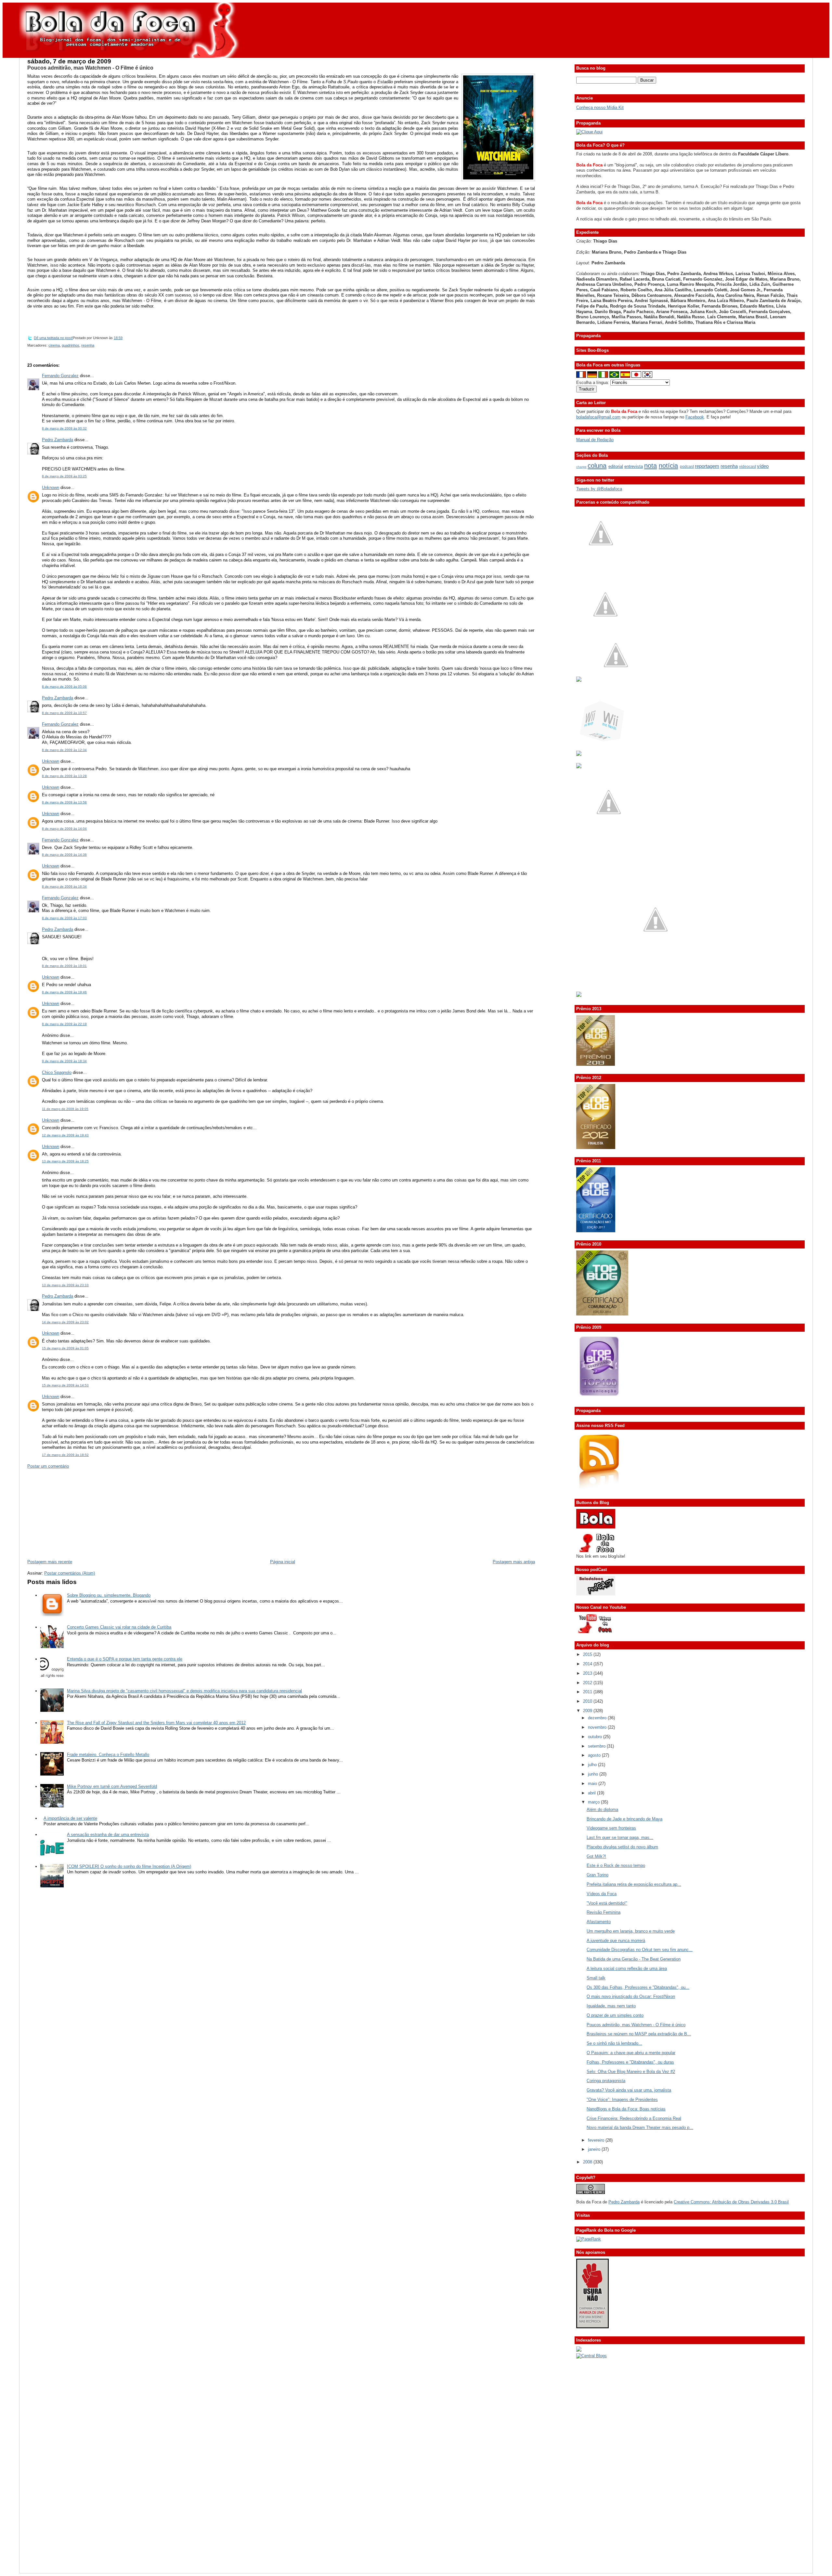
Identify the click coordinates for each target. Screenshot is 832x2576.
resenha (88, 345)
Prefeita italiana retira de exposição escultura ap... (634, 1884)
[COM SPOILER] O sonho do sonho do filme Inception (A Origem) (129, 1866)
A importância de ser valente (70, 1818)
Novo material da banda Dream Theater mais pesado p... (640, 2127)
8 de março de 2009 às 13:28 (64, 776)
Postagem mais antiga (514, 1562)
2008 (588, 2162)
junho (594, 1774)
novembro (598, 1727)
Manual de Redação (595, 440)
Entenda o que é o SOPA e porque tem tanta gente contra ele (125, 1659)
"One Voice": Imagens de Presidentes (622, 2100)
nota (650, 465)
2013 (588, 1673)
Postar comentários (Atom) (70, 1573)
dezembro (598, 1718)
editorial (616, 466)
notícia (668, 465)
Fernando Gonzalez (60, 376)
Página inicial (283, 1562)
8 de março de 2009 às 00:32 (64, 428)
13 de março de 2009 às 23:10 (65, 1285)
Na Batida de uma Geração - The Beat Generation (634, 1959)
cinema (54, 345)
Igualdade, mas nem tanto (611, 2006)
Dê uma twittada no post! (53, 338)
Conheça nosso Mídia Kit (600, 107)
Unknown (51, 488)
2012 (588, 1683)
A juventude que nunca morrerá (616, 1941)
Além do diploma (602, 1810)
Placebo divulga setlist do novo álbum (622, 1847)
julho (593, 1765)
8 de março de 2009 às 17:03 (64, 918)
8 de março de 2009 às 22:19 (64, 1024)
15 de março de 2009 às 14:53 (65, 1385)
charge (581, 467)
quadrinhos (71, 345)
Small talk (596, 1978)
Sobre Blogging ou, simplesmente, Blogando (109, 1595)
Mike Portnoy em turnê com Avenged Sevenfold (112, 1786)
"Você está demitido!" (607, 1903)
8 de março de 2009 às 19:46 (64, 992)
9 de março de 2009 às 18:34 (64, 1061)
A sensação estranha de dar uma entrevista (108, 1835)
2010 (588, 1701)
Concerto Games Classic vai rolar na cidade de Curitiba (119, 1627)
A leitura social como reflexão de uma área (627, 1968)
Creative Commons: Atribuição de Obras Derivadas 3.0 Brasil (731, 2202)
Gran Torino (598, 1875)
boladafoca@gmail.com (598, 417)
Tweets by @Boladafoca (599, 489)
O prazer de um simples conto (615, 2015)
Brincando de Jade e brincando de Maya (624, 1819)
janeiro (595, 2149)
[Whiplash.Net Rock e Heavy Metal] (579, 754)
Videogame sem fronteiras (611, 1828)
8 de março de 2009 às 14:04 (64, 829)
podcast (687, 467)
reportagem (707, 466)
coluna (597, 465)
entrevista (634, 466)
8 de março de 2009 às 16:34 (64, 886)
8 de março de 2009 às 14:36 (64, 855)
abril (592, 1793)
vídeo (763, 466)
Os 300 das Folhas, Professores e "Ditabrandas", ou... (638, 1987)
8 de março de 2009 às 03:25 (64, 476)
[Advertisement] (76, 1513)
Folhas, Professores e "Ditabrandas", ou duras (630, 2062)
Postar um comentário (48, 1466)
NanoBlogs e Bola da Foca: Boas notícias (626, 2109)
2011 (588, 1692)
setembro (597, 1746)
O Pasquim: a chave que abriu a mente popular (631, 2053)
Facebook (695, 417)
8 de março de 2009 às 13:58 (64, 802)
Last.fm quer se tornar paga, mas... (620, 1837)
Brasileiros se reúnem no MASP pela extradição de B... (639, 2034)
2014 (588, 1664)
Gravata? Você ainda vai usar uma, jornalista (629, 2090)
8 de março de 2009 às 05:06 (64, 687)
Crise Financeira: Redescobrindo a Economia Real (634, 2118)
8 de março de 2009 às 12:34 (64, 750)
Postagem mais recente (50, 1562)
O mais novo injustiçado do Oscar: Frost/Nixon (631, 1996)
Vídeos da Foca (602, 1894)
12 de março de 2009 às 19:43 (65, 1135)
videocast (747, 467)
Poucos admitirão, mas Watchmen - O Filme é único (90, 68)
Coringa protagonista (606, 2081)
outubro (596, 1737)
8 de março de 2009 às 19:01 (64, 966)
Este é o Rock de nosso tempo (616, 1865)
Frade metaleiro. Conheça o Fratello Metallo (108, 1755)
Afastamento (599, 1922)
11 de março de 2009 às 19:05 (65, 1109)
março (594, 1802)
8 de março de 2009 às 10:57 (64, 713)
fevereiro (597, 2140)
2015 (588, 1654)
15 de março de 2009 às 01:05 (65, 1348)
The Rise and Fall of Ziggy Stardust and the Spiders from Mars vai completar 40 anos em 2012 (156, 1723)
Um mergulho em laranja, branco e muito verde (631, 1931)
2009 (588, 1711)
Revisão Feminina (604, 1912)
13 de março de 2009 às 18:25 (65, 1161)
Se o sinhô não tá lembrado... (614, 2043)
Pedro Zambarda (58, 440)
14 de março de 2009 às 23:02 (65, 1322)
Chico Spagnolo (57, 1072)
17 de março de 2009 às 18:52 (65, 1455)
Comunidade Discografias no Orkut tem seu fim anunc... (640, 1950)
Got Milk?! (596, 1856)
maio (593, 1783)
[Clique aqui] (589, 132)
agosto (595, 1755)
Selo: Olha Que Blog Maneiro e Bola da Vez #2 (631, 2072)
